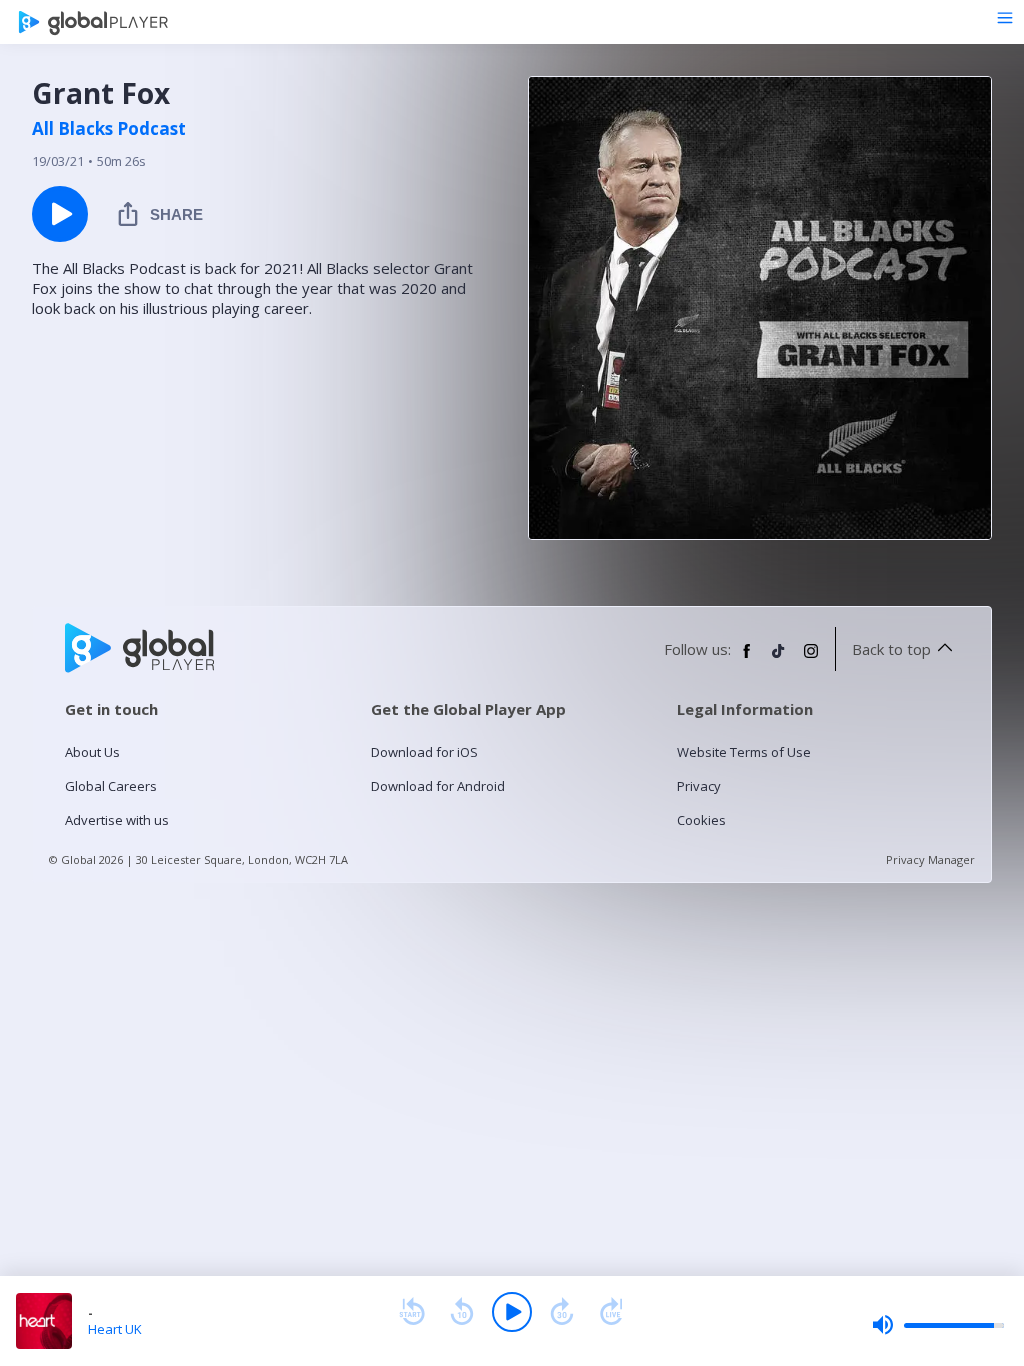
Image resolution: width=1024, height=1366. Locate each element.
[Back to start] (412, 1312)
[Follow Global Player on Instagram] (811, 659)
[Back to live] (612, 1312)
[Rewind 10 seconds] (462, 1312)
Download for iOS (424, 752)
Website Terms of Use (744, 752)
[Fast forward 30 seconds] (562, 1312)
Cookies (701, 820)
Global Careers (111, 786)
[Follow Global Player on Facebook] (747, 659)
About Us (92, 752)
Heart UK (115, 1329)
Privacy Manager (930, 859)
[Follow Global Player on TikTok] (779, 659)
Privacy (699, 786)
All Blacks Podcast (109, 129)
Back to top (891, 649)
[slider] (938, 1325)
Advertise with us (117, 820)
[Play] (512, 1312)
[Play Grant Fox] (60, 214)
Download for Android (438, 786)
